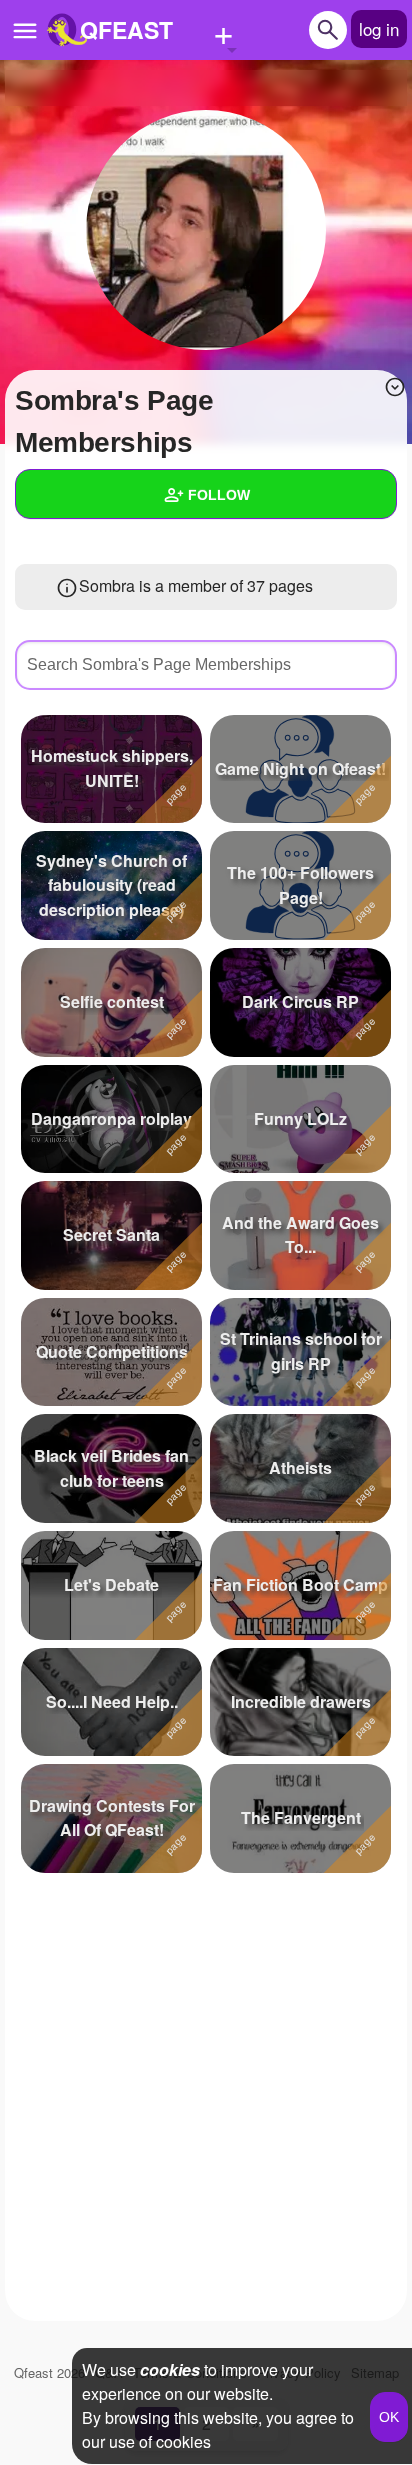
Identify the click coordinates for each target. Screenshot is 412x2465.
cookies (170, 2369)
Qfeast (49, 2372)
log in (379, 28)
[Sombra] (206, 230)
